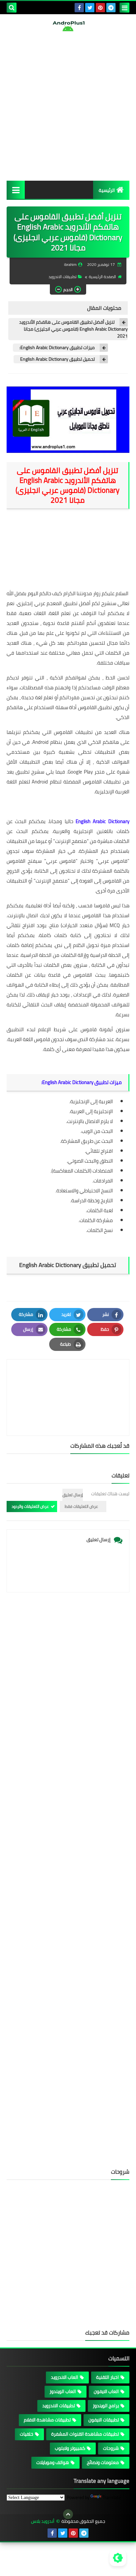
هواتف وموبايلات (53, 2462)
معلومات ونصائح (103, 2462)
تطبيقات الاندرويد (63, 277)
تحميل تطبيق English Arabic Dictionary (57, 359)
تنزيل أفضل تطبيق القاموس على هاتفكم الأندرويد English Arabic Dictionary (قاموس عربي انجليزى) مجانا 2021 (73, 329)
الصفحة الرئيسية (102, 277)
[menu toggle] (124, 8)
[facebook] (79, 8)
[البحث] (12, 8)
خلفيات (27, 2434)
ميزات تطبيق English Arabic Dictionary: (57, 348)
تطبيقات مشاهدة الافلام (47, 2420)
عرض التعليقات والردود (30, 1506)
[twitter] (90, 8)
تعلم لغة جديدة (37, 697)
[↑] (68, 2514)
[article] (68, 1382)
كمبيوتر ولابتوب (70, 2448)
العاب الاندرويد (65, 2377)
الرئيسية (107, 190)
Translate (112, 2497)
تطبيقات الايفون (104, 2420)
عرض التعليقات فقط (81, 1506)
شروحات (111, 2448)
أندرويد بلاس (43, 2521)
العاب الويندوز (63, 2391)
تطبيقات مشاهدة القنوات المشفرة (85, 2434)
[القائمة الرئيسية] (16, 190)
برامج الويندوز (106, 2406)
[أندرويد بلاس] (68, 26)
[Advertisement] (68, 106)
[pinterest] (100, 8)
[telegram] (111, 8)
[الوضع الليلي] (118, 2558)
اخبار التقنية (107, 2377)
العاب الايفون (106, 2391)
